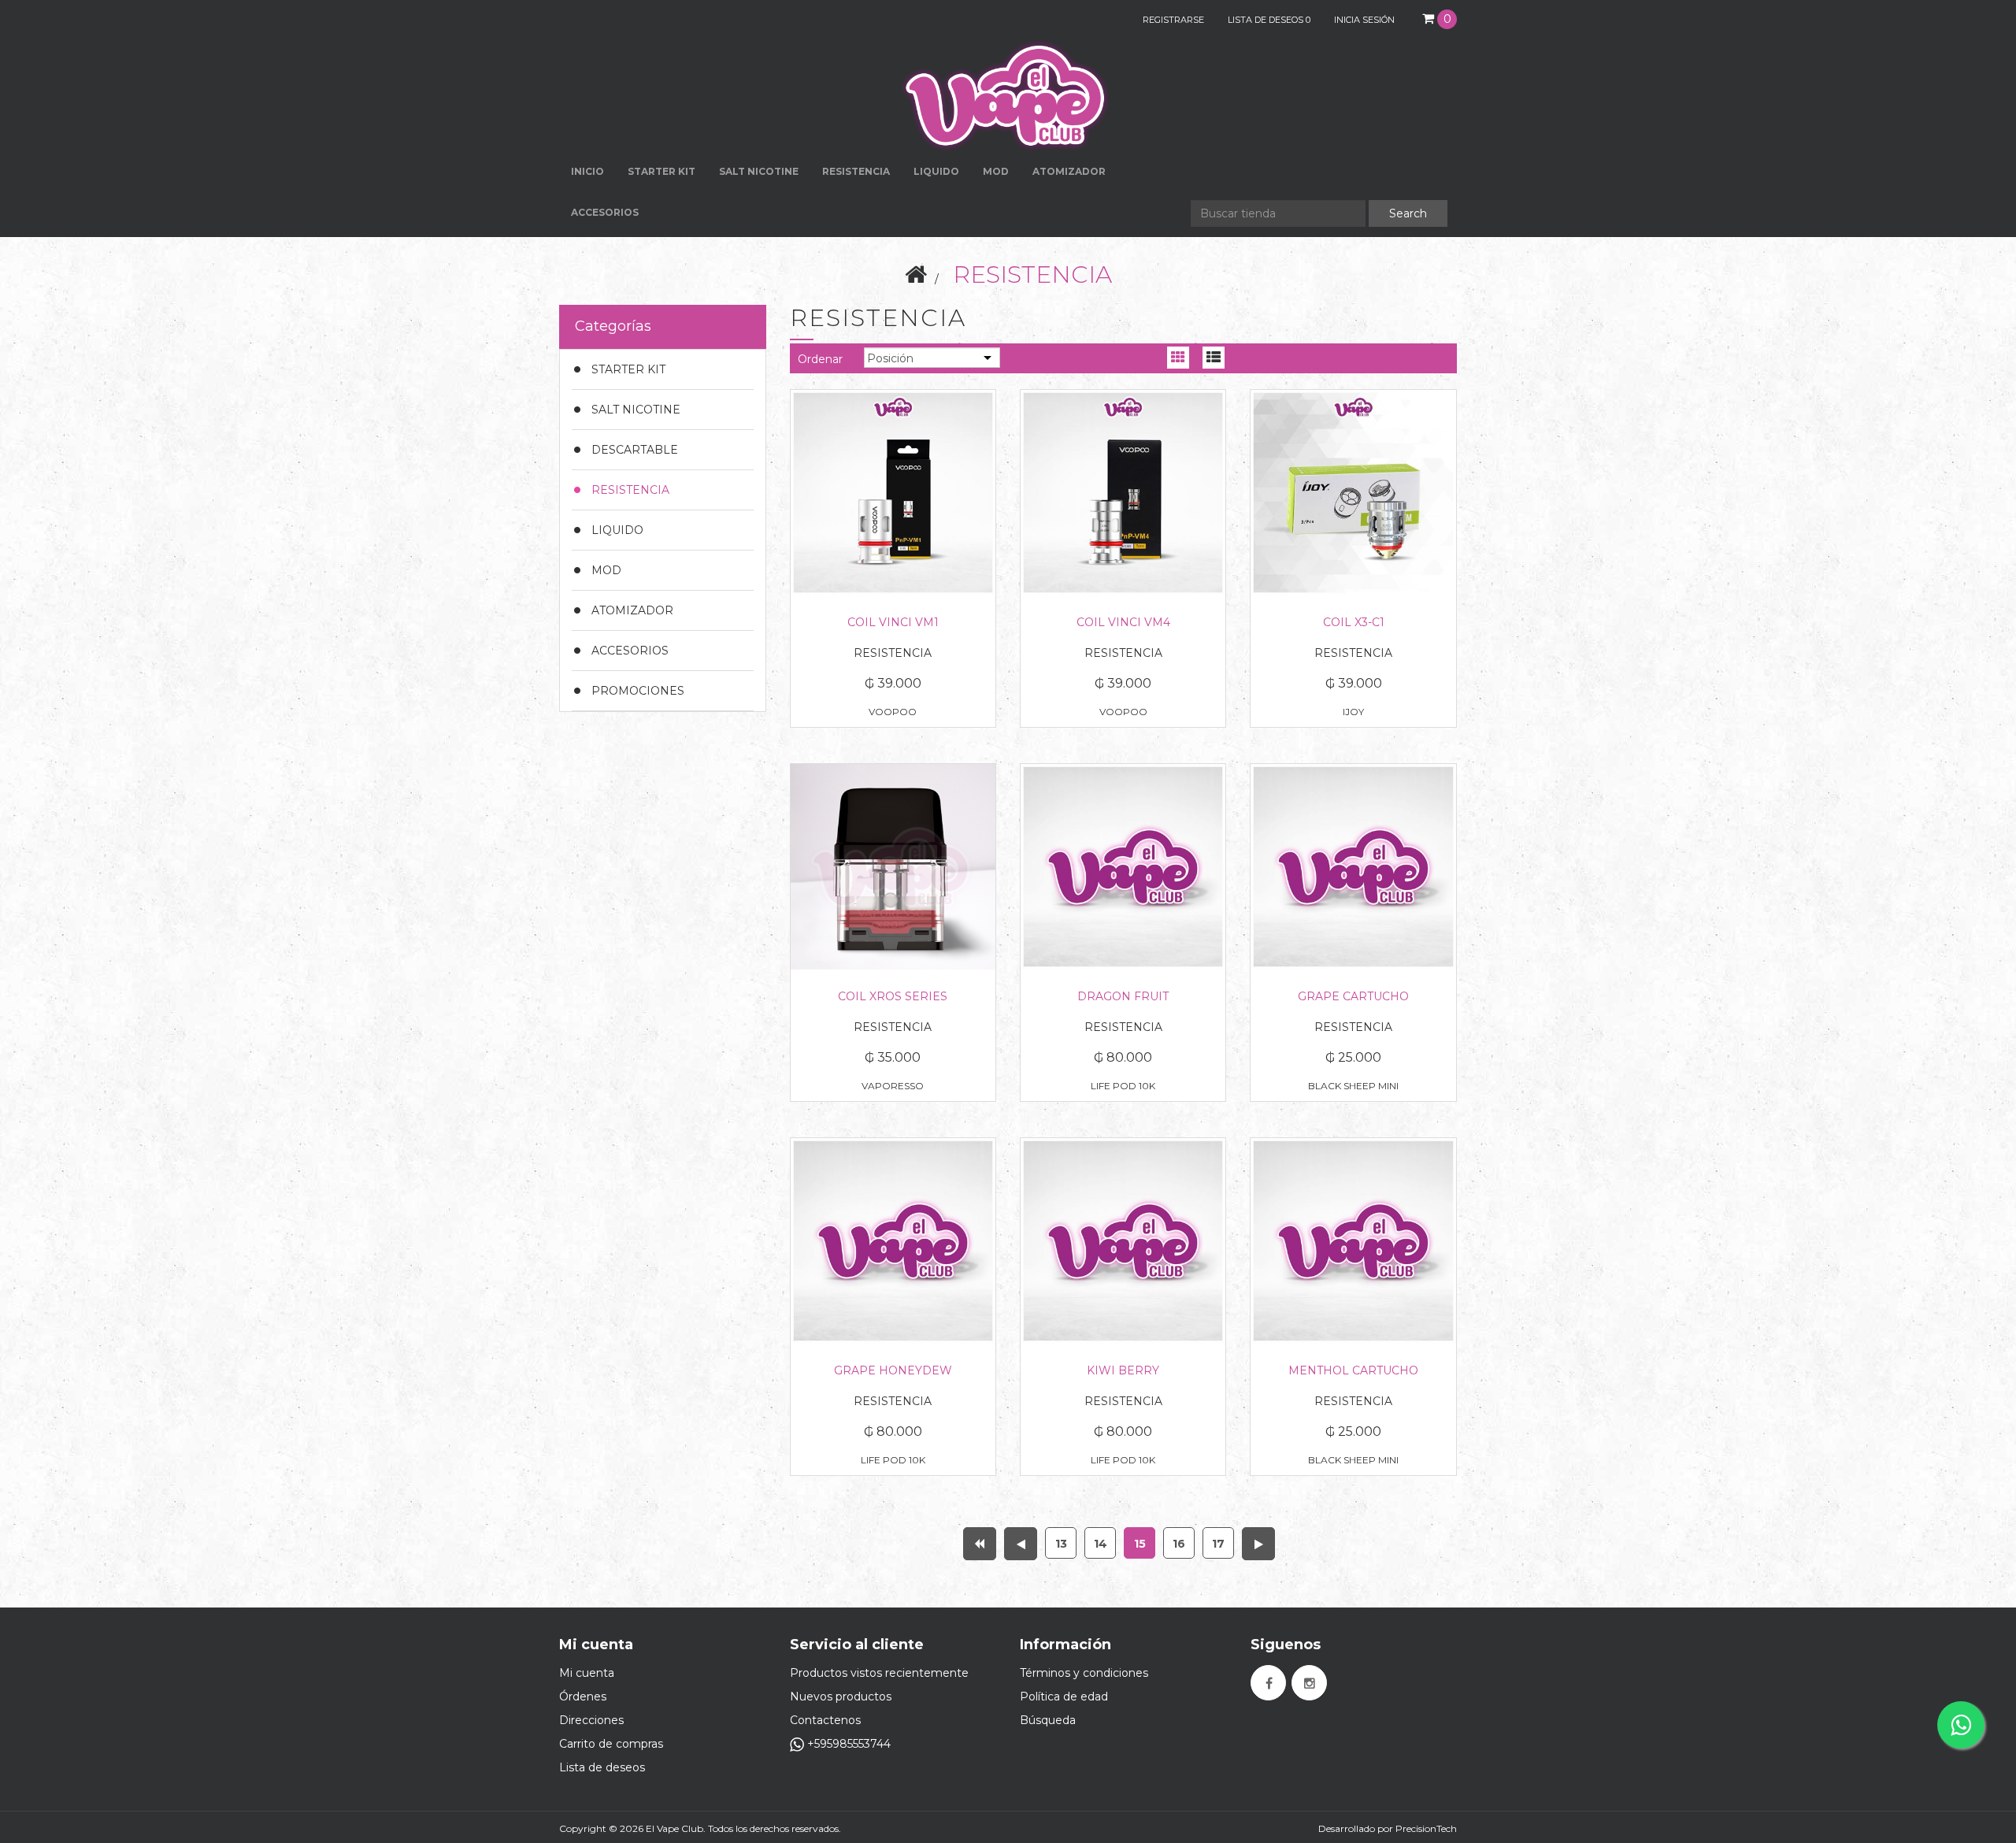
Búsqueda (1048, 1720)
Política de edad (1064, 1697)
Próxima (1258, 1544)
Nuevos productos (841, 1697)
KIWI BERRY (1123, 1370)
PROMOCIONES (638, 691)
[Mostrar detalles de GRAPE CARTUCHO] (1353, 866)
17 (1218, 1544)
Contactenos (825, 1720)
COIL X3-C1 (1354, 622)
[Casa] (916, 274)
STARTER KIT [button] (661, 171)
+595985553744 (847, 1744)
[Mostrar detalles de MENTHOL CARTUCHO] (1353, 1240)
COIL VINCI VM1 (893, 622)
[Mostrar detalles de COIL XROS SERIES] (893, 866)
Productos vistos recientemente (879, 1673)
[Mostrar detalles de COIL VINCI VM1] (893, 492)
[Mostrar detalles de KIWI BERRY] (1123, 1240)
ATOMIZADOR (632, 610)
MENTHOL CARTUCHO (1353, 1370)
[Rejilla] (1178, 361)
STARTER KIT (628, 369)
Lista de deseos (602, 1767)
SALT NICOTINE (636, 410)
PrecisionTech (1426, 1828)
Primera (980, 1544)
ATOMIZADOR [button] (1069, 171)
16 (1179, 1544)
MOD (996, 171)
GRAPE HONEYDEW (893, 1370)
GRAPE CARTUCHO (1353, 996)
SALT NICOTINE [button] (759, 171)
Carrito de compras (611, 1744)
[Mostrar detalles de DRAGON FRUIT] (1123, 866)
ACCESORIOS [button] (605, 212)
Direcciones (591, 1720)
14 (1101, 1544)
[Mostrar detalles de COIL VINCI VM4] (1123, 492)
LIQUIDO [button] (936, 171)
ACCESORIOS (630, 651)
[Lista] (1213, 361)
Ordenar (820, 359)
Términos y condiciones (1084, 1673)
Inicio (587, 171)
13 (1061, 1544)
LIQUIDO (617, 530)
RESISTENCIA (856, 171)
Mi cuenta (587, 1673)
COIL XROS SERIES (893, 996)
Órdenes (583, 1697)
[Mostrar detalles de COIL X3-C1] (1353, 492)
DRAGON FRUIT (1123, 996)
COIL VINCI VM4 (1123, 622)
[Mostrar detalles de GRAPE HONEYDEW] (893, 1240)
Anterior (1021, 1544)
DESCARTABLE (635, 450)
